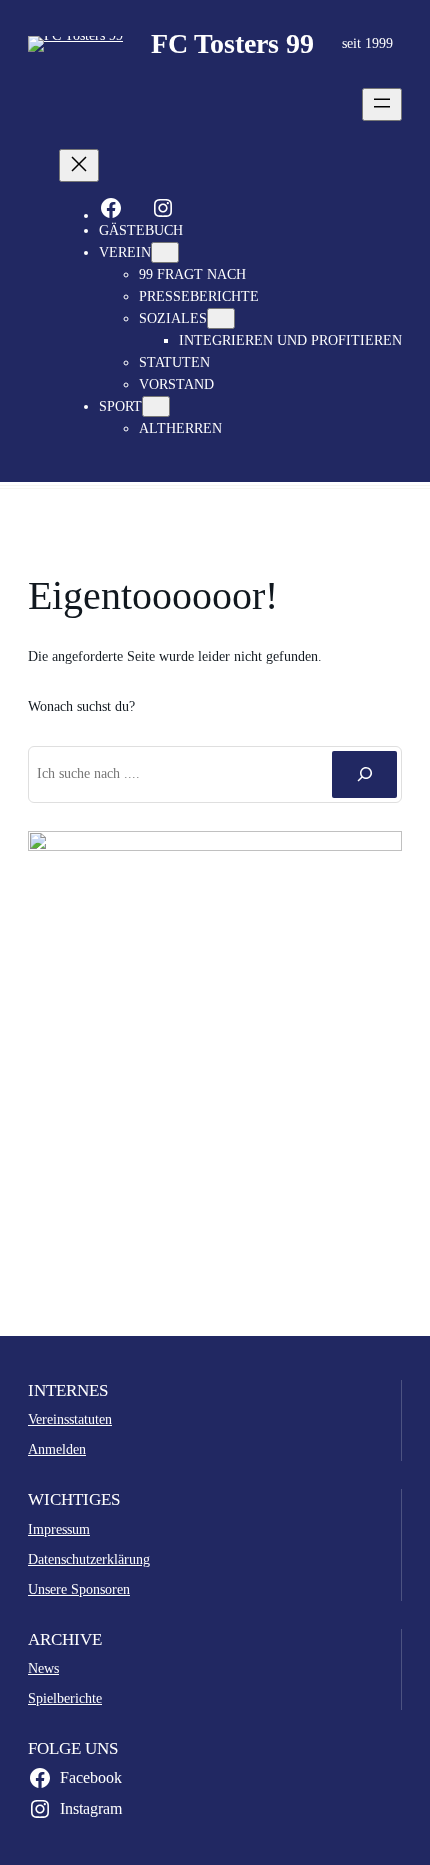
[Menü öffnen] (382, 104)
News (43, 1668)
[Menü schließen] (79, 165)
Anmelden (57, 1449)
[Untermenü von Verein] (165, 252)
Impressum (59, 1529)
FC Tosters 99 (232, 43)
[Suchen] (364, 774)
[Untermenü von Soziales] (221, 318)
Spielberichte (65, 1698)
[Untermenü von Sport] (156, 406)
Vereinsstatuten (70, 1419)
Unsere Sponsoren (79, 1589)
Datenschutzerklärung (89, 1559)
